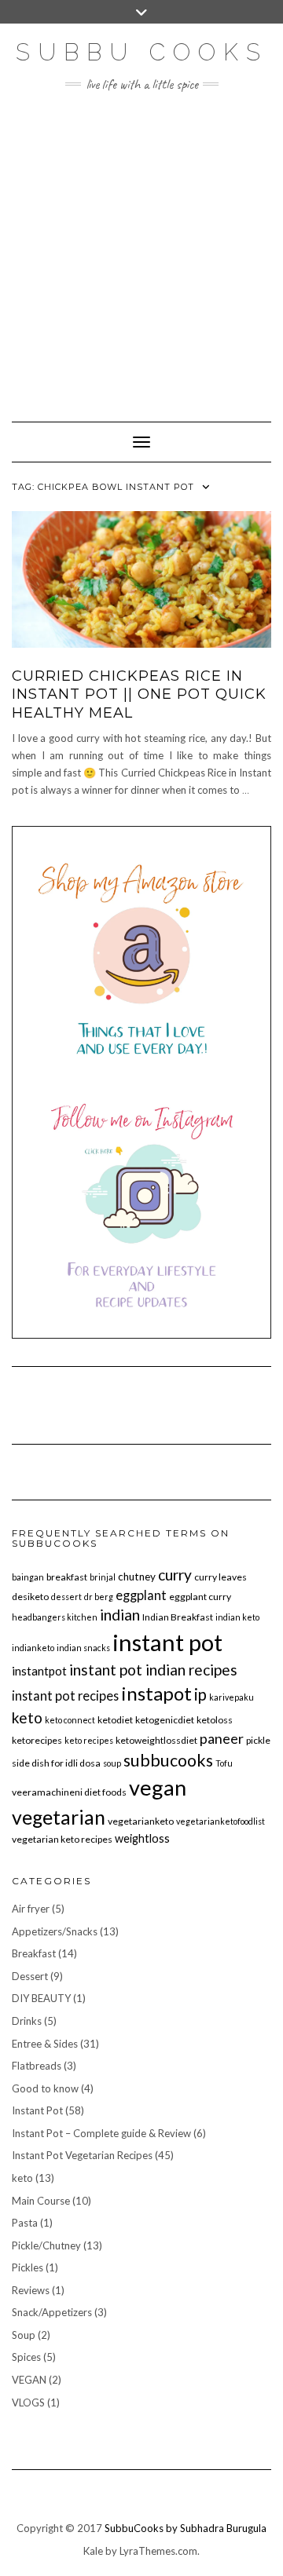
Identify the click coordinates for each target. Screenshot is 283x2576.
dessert (66, 1597)
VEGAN (29, 2380)
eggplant (141, 1595)
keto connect (70, 1720)
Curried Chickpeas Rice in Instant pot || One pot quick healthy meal (139, 694)
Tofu (224, 1763)
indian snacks (83, 1648)
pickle (258, 1740)
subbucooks (168, 1760)
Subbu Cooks (142, 52)
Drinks (27, 2021)
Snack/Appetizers (52, 2312)
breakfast (67, 1577)
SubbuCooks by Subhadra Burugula (186, 2528)
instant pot (167, 1642)
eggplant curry (200, 1597)
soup (112, 1763)
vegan (158, 1787)
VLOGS (28, 2402)
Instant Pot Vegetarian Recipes (82, 2155)
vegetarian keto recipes (62, 1839)
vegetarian (59, 1817)
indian (120, 1615)
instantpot (39, 1671)
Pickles (28, 2267)
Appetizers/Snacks (55, 1931)
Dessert (30, 1976)
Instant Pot (37, 2110)
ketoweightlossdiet (156, 1740)
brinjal (103, 1577)
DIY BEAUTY (41, 1998)
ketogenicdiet (165, 1720)
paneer (222, 1738)
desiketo (30, 1597)
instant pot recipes (65, 1695)
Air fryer (31, 1909)
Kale (93, 2551)
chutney (137, 1577)
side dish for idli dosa (56, 1763)
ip (200, 1694)
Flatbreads (37, 2066)
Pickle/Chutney (46, 2245)
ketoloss (215, 1720)
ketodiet (115, 1720)
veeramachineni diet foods (69, 1792)
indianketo (33, 1648)
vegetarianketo (141, 1821)
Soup (24, 2335)
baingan (28, 1577)
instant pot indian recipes (153, 1670)
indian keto (237, 1617)
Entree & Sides (45, 2044)
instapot (156, 1693)
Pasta (25, 2223)
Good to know (45, 2088)
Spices (26, 2357)
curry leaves (221, 1577)
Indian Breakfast (178, 1617)
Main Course (41, 2201)
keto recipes (89, 1740)
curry (175, 1575)
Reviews (31, 2290)
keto (27, 1717)
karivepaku (232, 1697)
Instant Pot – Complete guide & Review (101, 2133)
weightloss (142, 1838)
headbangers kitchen (55, 1617)
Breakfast (34, 1953)
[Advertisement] (141, 249)
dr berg (99, 1597)
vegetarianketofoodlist (221, 1821)
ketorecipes (37, 1740)
